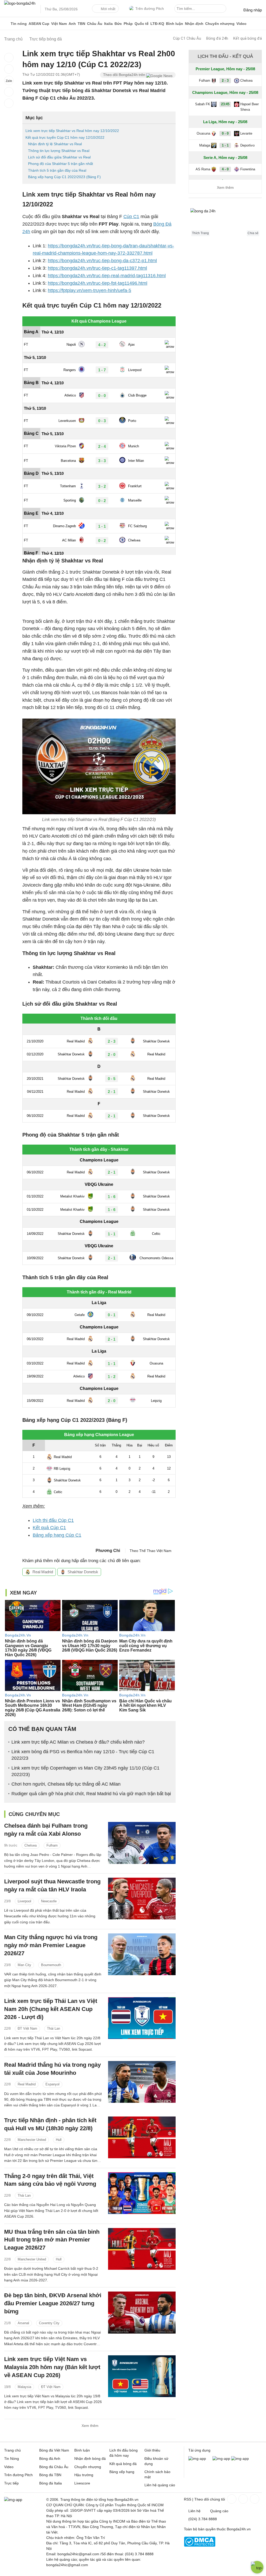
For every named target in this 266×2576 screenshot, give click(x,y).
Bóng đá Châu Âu (54, 2467)
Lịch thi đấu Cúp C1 (53, 1520)
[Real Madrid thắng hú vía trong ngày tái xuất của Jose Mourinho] (142, 2082)
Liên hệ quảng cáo (160, 2485)
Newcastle (49, 1901)
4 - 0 (225, 169)
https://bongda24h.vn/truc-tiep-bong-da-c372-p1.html (102, 261)
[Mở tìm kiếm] (223, 9)
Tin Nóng (12, 2459)
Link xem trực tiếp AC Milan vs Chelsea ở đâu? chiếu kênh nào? (78, 1742)
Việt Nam (59, 24)
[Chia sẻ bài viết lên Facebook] (9, 58)
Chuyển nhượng (220, 24)
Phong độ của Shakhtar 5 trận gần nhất (61, 164)
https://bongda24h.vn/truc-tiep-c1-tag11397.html (97, 268)
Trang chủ (12, 2450)
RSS (188, 2499)
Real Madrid (43, 1572)
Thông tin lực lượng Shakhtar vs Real (59, 151)
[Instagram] (243, 2499)
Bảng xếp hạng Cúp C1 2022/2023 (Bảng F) (64, 177)
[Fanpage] (231, 2499)
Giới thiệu (152, 2450)
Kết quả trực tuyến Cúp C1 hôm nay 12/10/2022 (65, 137)
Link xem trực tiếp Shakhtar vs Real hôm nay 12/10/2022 (72, 131)
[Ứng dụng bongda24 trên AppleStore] (240, 2459)
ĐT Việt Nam (27, 2028)
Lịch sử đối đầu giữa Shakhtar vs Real (59, 157)
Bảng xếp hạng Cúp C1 (57, 1535)
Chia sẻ (253, 233)
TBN (81, 24)
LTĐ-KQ (157, 24)
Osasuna (203, 133)
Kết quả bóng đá (248, 38)
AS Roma (203, 169)
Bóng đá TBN (50, 2475)
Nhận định (194, 24)
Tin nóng (19, 24)
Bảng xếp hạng (122, 2472)
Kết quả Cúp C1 (49, 1528)
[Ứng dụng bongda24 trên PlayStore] (221, 2459)
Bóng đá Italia (51, 2483)
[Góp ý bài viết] (9, 92)
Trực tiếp (11, 2483)
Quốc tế (142, 24)
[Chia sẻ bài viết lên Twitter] (9, 69)
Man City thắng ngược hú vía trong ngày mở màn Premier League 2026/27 (51, 1945)
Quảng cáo (219, 2511)
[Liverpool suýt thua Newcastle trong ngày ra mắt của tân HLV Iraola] (142, 1899)
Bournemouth (51, 1965)
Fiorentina (248, 169)
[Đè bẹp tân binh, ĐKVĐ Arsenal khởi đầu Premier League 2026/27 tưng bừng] (142, 2312)
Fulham (52, 1845)
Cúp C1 (131, 217)
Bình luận (175, 24)
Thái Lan (54, 2028)
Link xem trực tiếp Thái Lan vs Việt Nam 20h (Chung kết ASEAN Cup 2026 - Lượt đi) (51, 2009)
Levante (246, 133)
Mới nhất (108, 9)
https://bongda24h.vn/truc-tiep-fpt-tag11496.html (98, 283)
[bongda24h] (6, 24)
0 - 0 (225, 133)
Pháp (128, 24)
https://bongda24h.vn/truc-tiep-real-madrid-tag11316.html (107, 276)
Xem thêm (90, 2426)
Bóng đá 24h (217, 38)
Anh (72, 24)
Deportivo (247, 145)
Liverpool (24, 1901)
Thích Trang (200, 233)
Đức (118, 24)
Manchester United (32, 2140)
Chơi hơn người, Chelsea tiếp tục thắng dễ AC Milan (66, 1784)
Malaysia (24, 2387)
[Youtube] (254, 2499)
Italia (108, 24)
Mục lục (34, 118)
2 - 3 (225, 81)
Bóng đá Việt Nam (54, 2450)
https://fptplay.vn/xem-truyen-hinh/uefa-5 (89, 290)
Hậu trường (84, 2475)
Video (241, 24)
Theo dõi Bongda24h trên (125, 75)
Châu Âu (95, 24)
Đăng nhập (253, 10)
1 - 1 (225, 145)
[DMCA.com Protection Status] (200, 2545)
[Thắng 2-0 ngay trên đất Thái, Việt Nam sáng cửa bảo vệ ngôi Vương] (142, 2193)
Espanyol (52, 2084)
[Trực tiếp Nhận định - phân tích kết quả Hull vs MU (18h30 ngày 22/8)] (142, 2137)
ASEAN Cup (39, 24)
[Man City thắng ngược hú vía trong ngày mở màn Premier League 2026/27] (142, 1954)
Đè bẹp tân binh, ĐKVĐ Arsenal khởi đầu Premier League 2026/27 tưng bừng (53, 2303)
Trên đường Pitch (150, 9)
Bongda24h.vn (239, 2529)
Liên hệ (194, 2511)
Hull (59, 2140)
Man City (24, 1965)
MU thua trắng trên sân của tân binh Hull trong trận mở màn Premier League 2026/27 (52, 2240)
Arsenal (23, 2323)
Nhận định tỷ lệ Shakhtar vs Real (55, 144)
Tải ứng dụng (199, 2450)
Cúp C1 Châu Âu (187, 38)
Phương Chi (108, 1551)
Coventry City (49, 2323)
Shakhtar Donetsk (83, 1572)
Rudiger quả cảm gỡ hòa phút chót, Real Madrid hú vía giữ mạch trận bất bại (91, 1794)
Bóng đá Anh (50, 2459)
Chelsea (31, 1845)
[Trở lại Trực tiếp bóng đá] (9, 103)
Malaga (205, 145)
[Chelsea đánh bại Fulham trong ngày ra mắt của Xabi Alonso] (142, 1843)
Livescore (82, 2483)
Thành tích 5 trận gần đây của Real (57, 170)
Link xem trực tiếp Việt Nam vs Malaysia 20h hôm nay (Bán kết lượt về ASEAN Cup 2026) (52, 2367)
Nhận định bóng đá (90, 2459)
